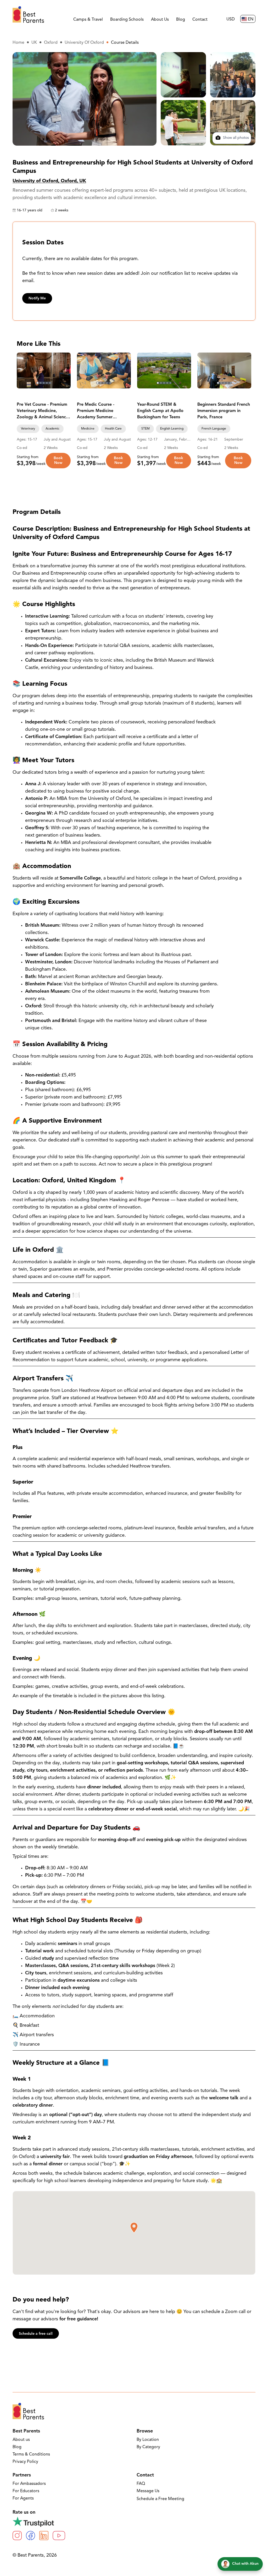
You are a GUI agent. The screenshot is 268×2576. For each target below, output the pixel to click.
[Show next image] (64, 371)
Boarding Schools (127, 20)
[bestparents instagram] (17, 2536)
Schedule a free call (36, 2334)
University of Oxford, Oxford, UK (49, 181)
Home (18, 43)
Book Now (58, 461)
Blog (181, 20)
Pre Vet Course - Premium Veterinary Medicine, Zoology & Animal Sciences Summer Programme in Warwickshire (43, 411)
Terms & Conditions (31, 2454)
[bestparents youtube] (59, 2536)
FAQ (141, 2484)
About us (21, 2440)
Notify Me (37, 298)
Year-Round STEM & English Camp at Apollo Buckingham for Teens (160, 411)
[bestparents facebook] (30, 2536)
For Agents (23, 2498)
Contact (200, 20)
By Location (148, 2440)
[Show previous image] (23, 371)
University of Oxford (84, 43)
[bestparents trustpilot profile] (134, 2522)
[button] (134, 2228)
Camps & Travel (88, 20)
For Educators (26, 2491)
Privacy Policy (25, 2462)
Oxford (51, 43)
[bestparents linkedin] (44, 2536)
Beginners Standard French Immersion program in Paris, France (224, 411)
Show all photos (235, 138)
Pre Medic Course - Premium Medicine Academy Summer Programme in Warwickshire (96, 411)
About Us (160, 20)
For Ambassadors (29, 2484)
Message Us (148, 2491)
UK (34, 43)
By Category (148, 2447)
